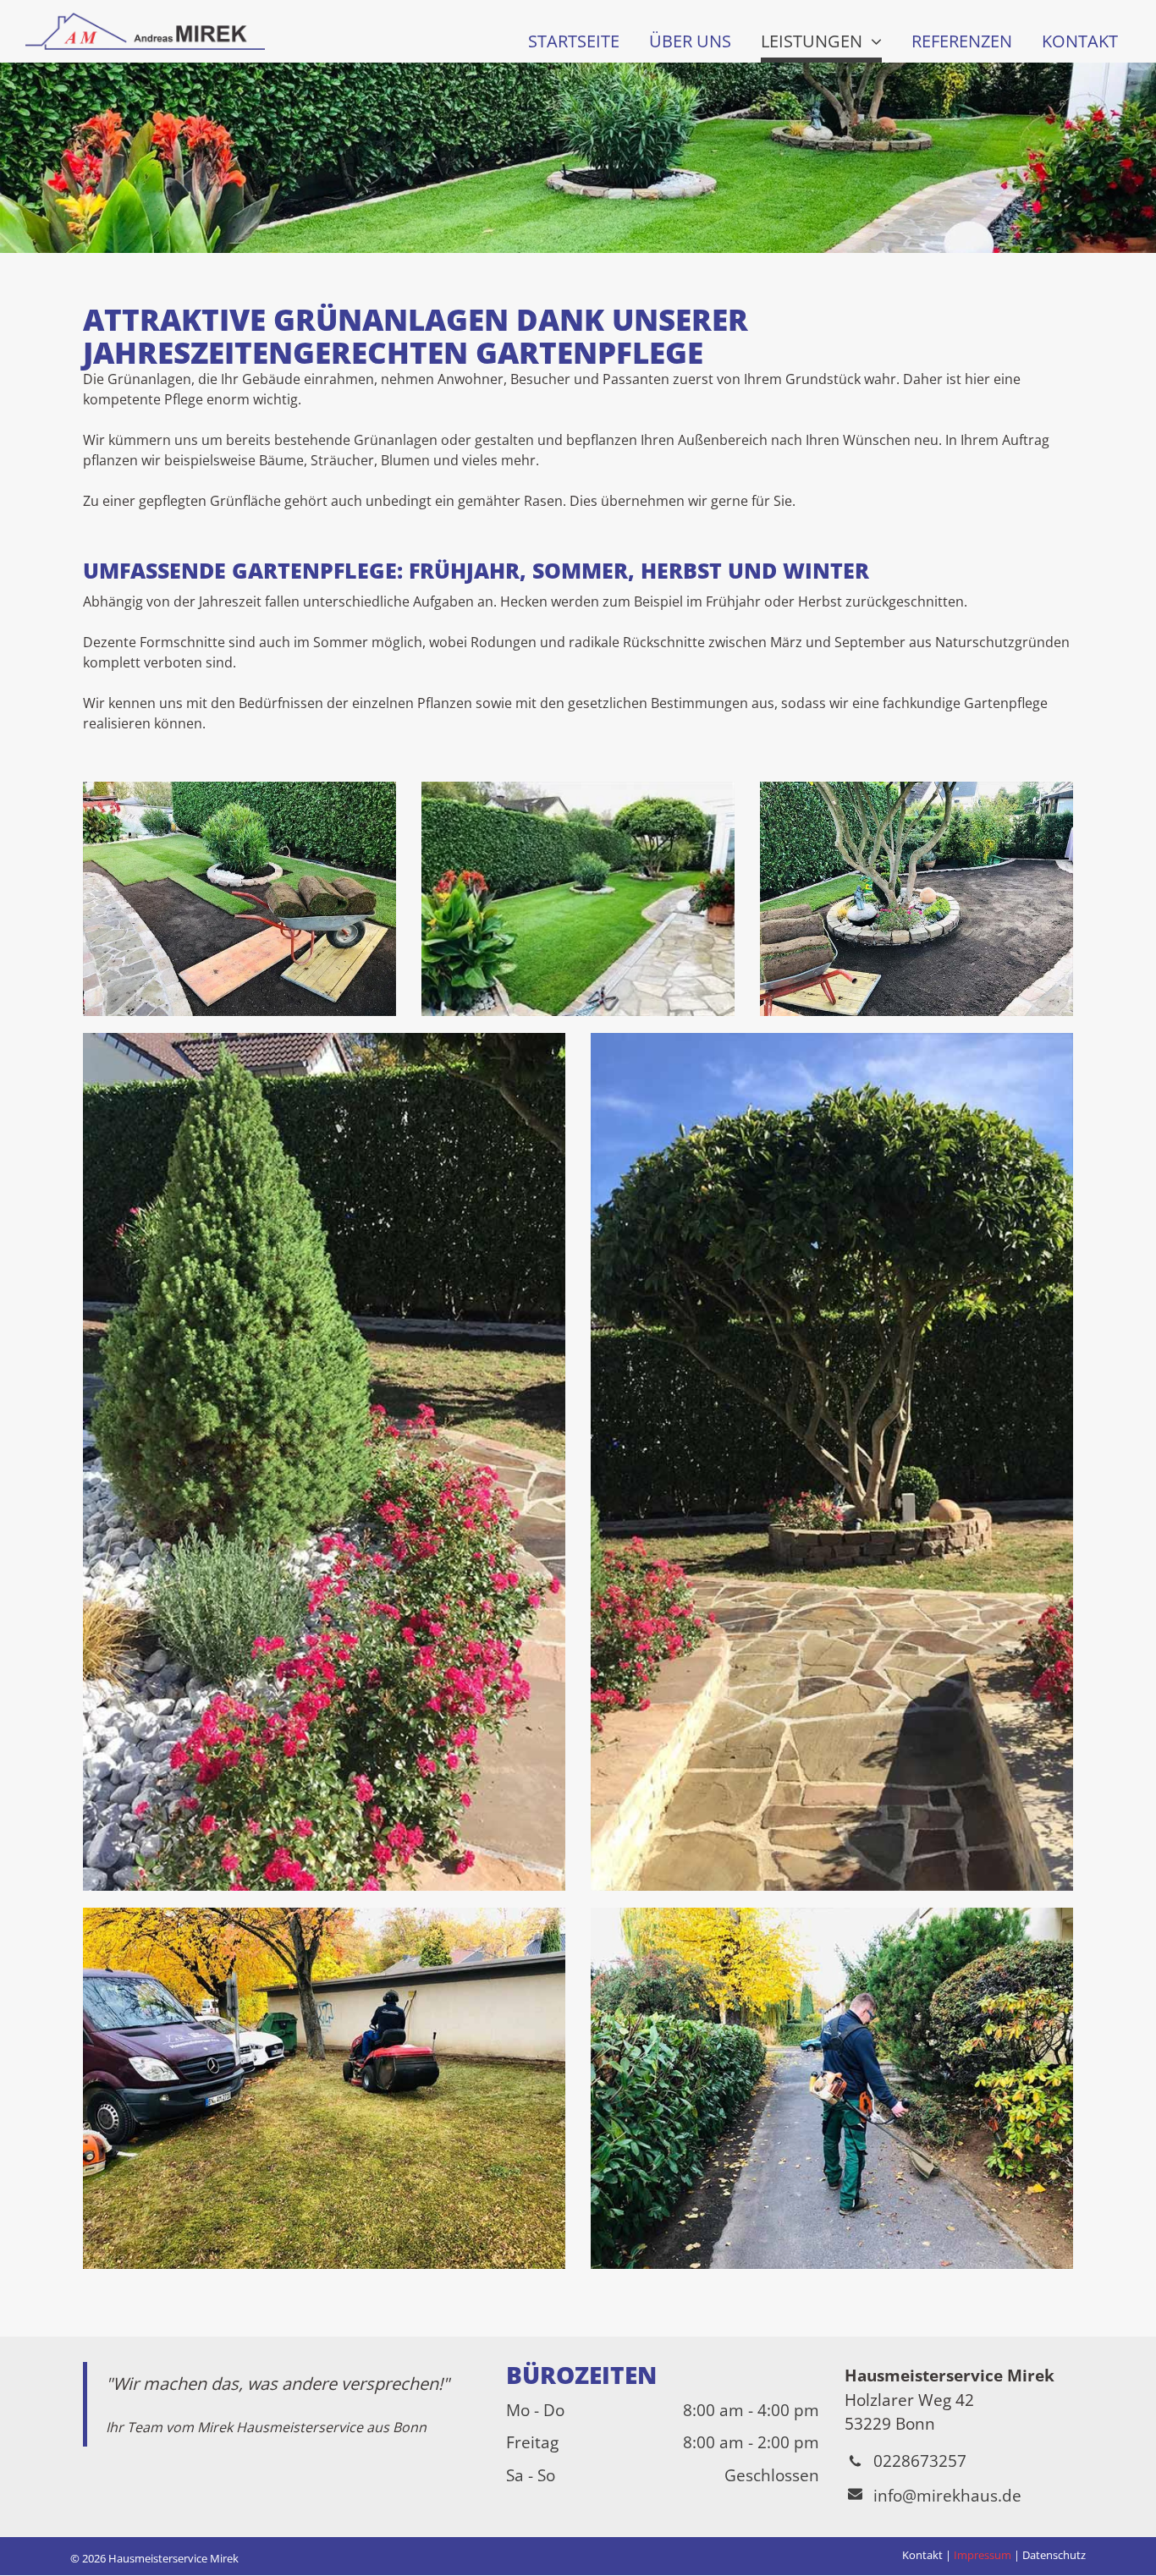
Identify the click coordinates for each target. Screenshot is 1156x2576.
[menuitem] (572, 40)
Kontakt (922, 2555)
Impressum (983, 2555)
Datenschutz (1054, 2555)
